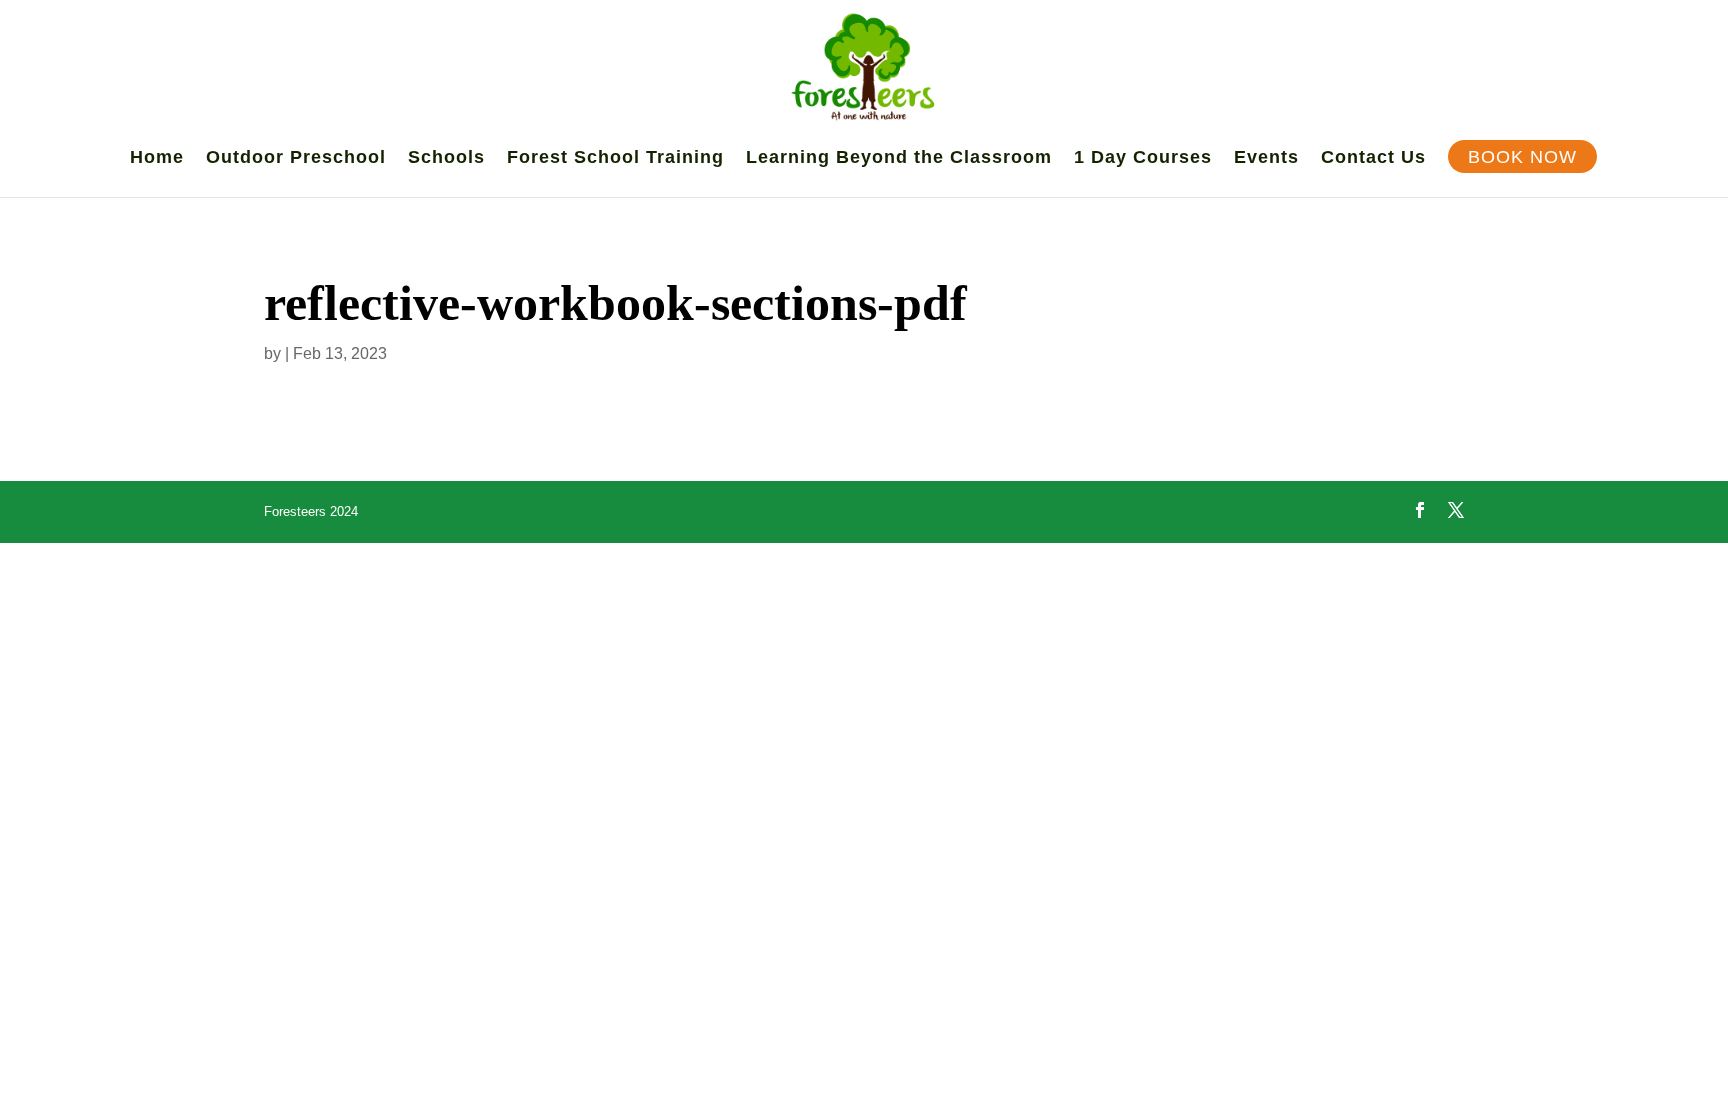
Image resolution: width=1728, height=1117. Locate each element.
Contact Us (1373, 158)
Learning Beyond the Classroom (899, 158)
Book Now (1522, 158)
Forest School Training (615, 158)
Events (1266, 158)
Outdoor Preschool (296, 158)
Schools (446, 158)
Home (157, 158)
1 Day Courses (1143, 158)
